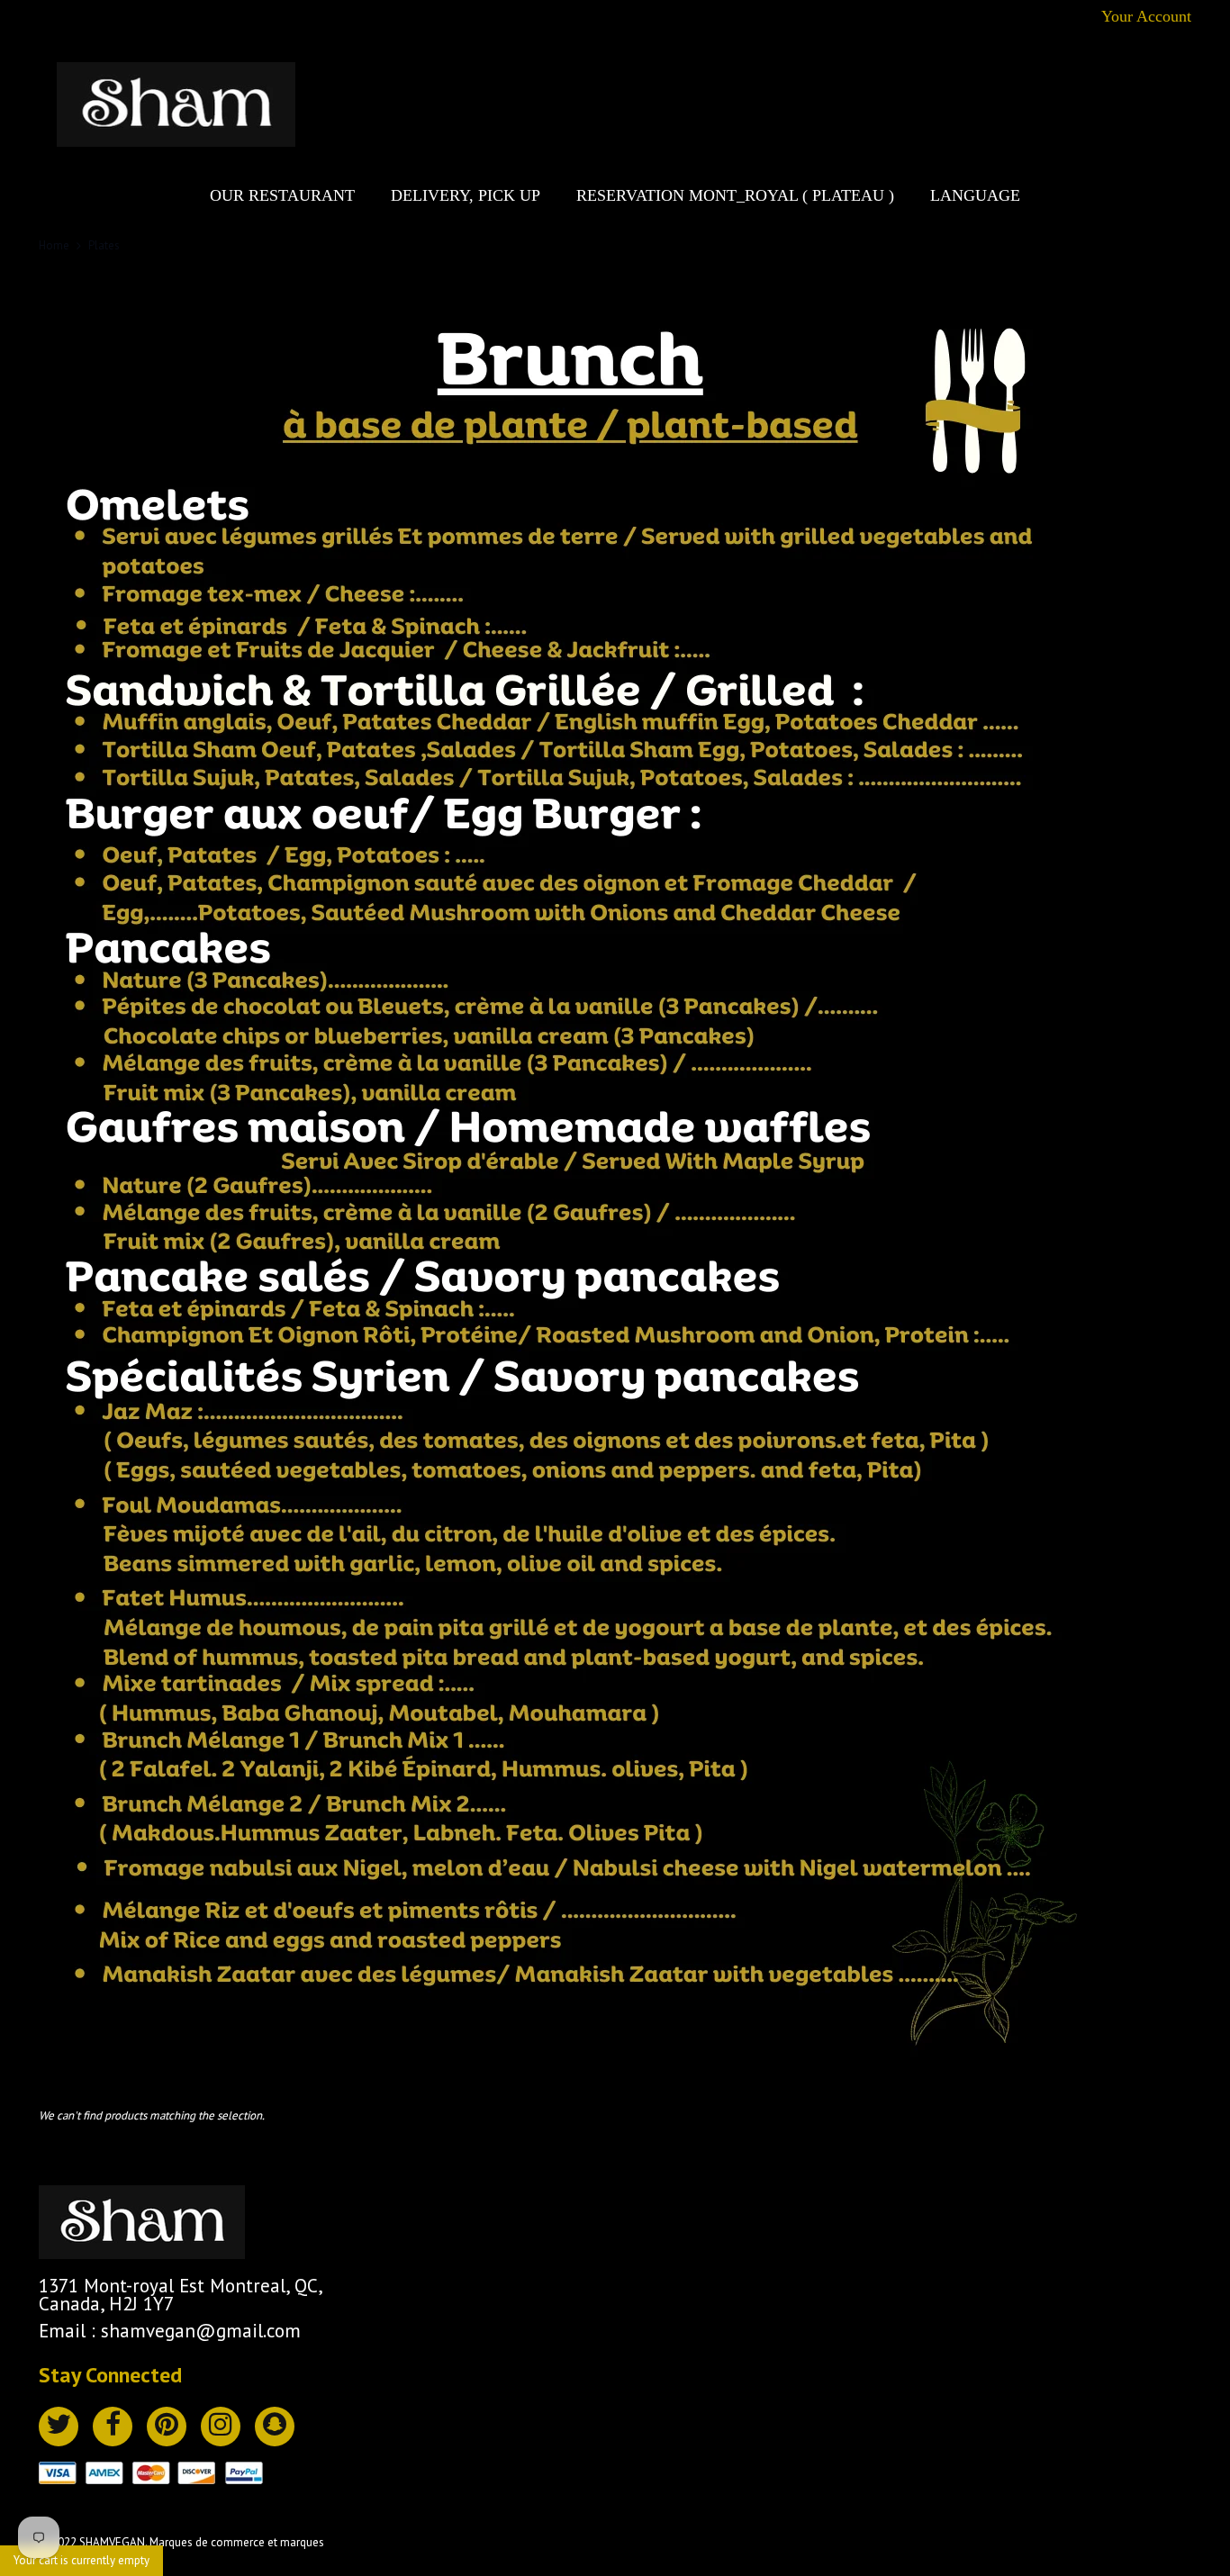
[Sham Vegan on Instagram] (221, 2427)
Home (54, 245)
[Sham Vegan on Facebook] (113, 2427)
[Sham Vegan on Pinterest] (167, 2427)
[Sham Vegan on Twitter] (59, 2427)
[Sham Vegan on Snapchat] (275, 2427)
